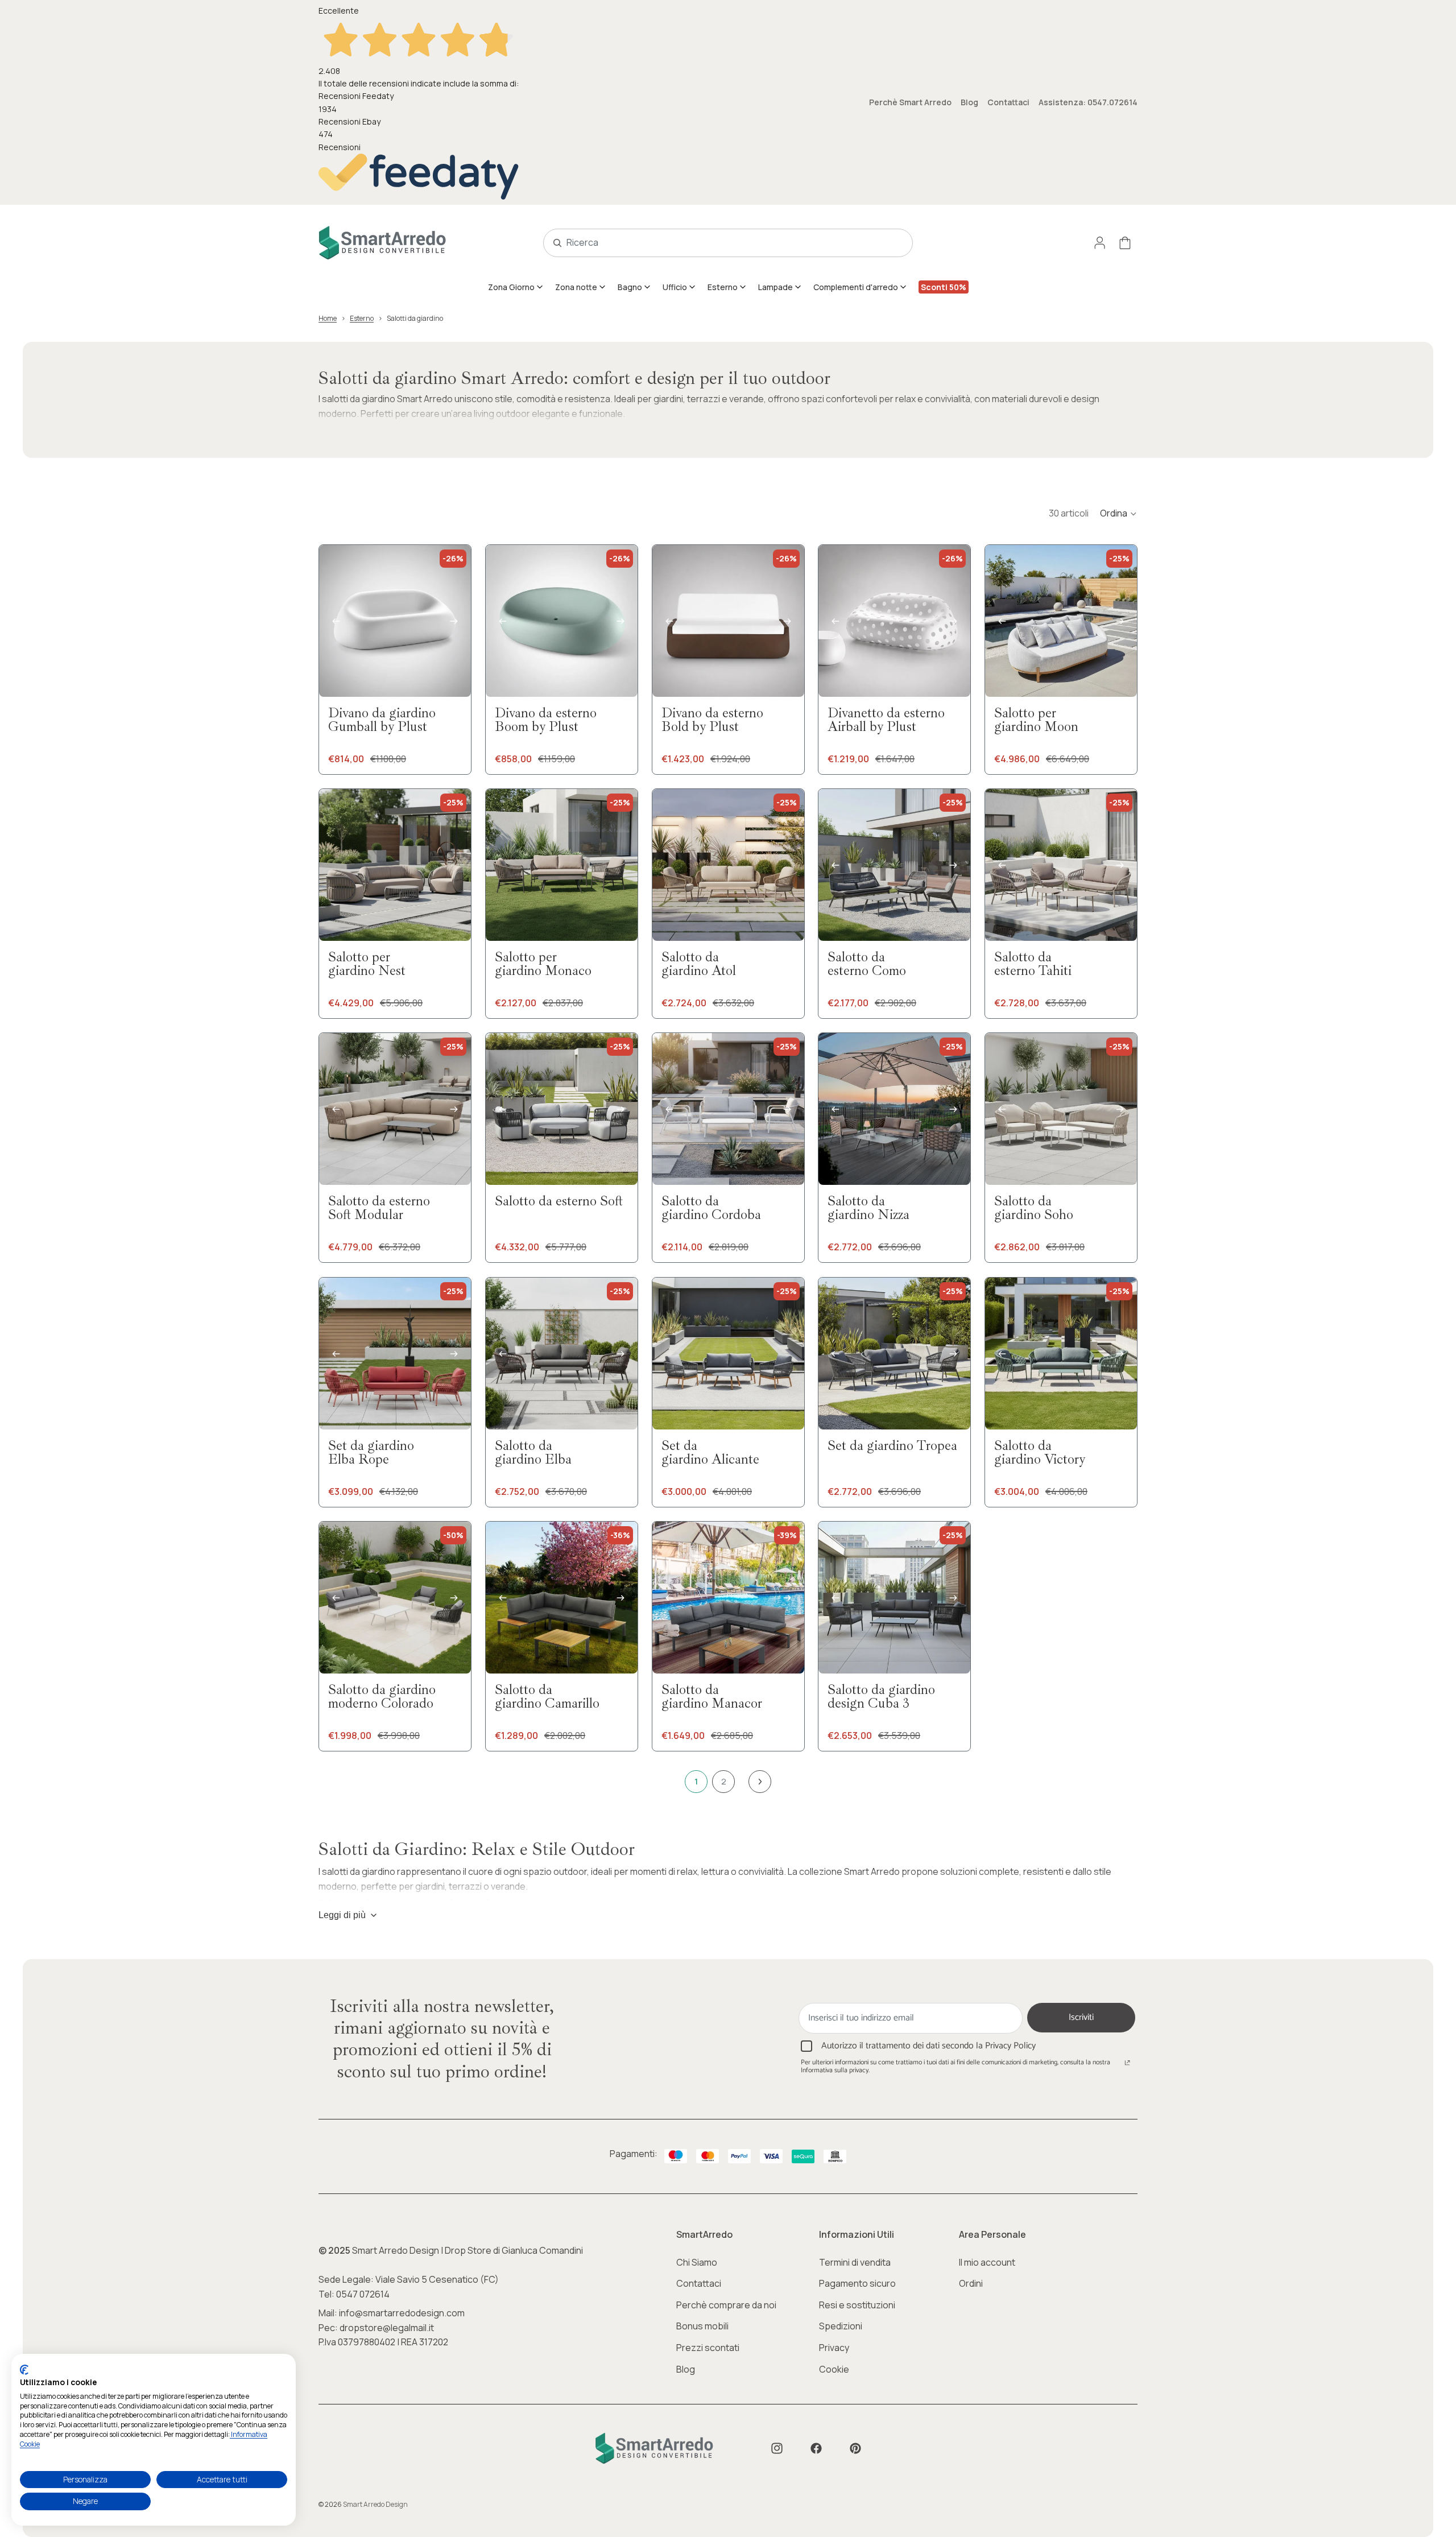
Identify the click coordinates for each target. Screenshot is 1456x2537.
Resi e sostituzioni (857, 2305)
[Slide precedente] (336, 621)
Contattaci (1008, 102)
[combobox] (715, 243)
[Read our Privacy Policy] (1127, 2064)
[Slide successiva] (454, 621)
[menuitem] (516, 287)
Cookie (834, 2369)
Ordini (971, 2283)
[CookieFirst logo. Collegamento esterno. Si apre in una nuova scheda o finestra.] (24, 2370)
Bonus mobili (702, 2326)
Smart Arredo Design (375, 2504)
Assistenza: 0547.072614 (1088, 102)
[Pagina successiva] (760, 1782)
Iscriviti (1081, 2017)
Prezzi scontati (708, 2348)
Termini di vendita (855, 2262)
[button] (1119, 514)
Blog (969, 102)
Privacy (834, 2348)
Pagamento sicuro (857, 2283)
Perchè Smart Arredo (910, 102)
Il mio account (987, 2262)
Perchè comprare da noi (726, 2305)
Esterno (362, 318)
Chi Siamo (697, 2262)
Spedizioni (841, 2326)
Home (328, 318)
